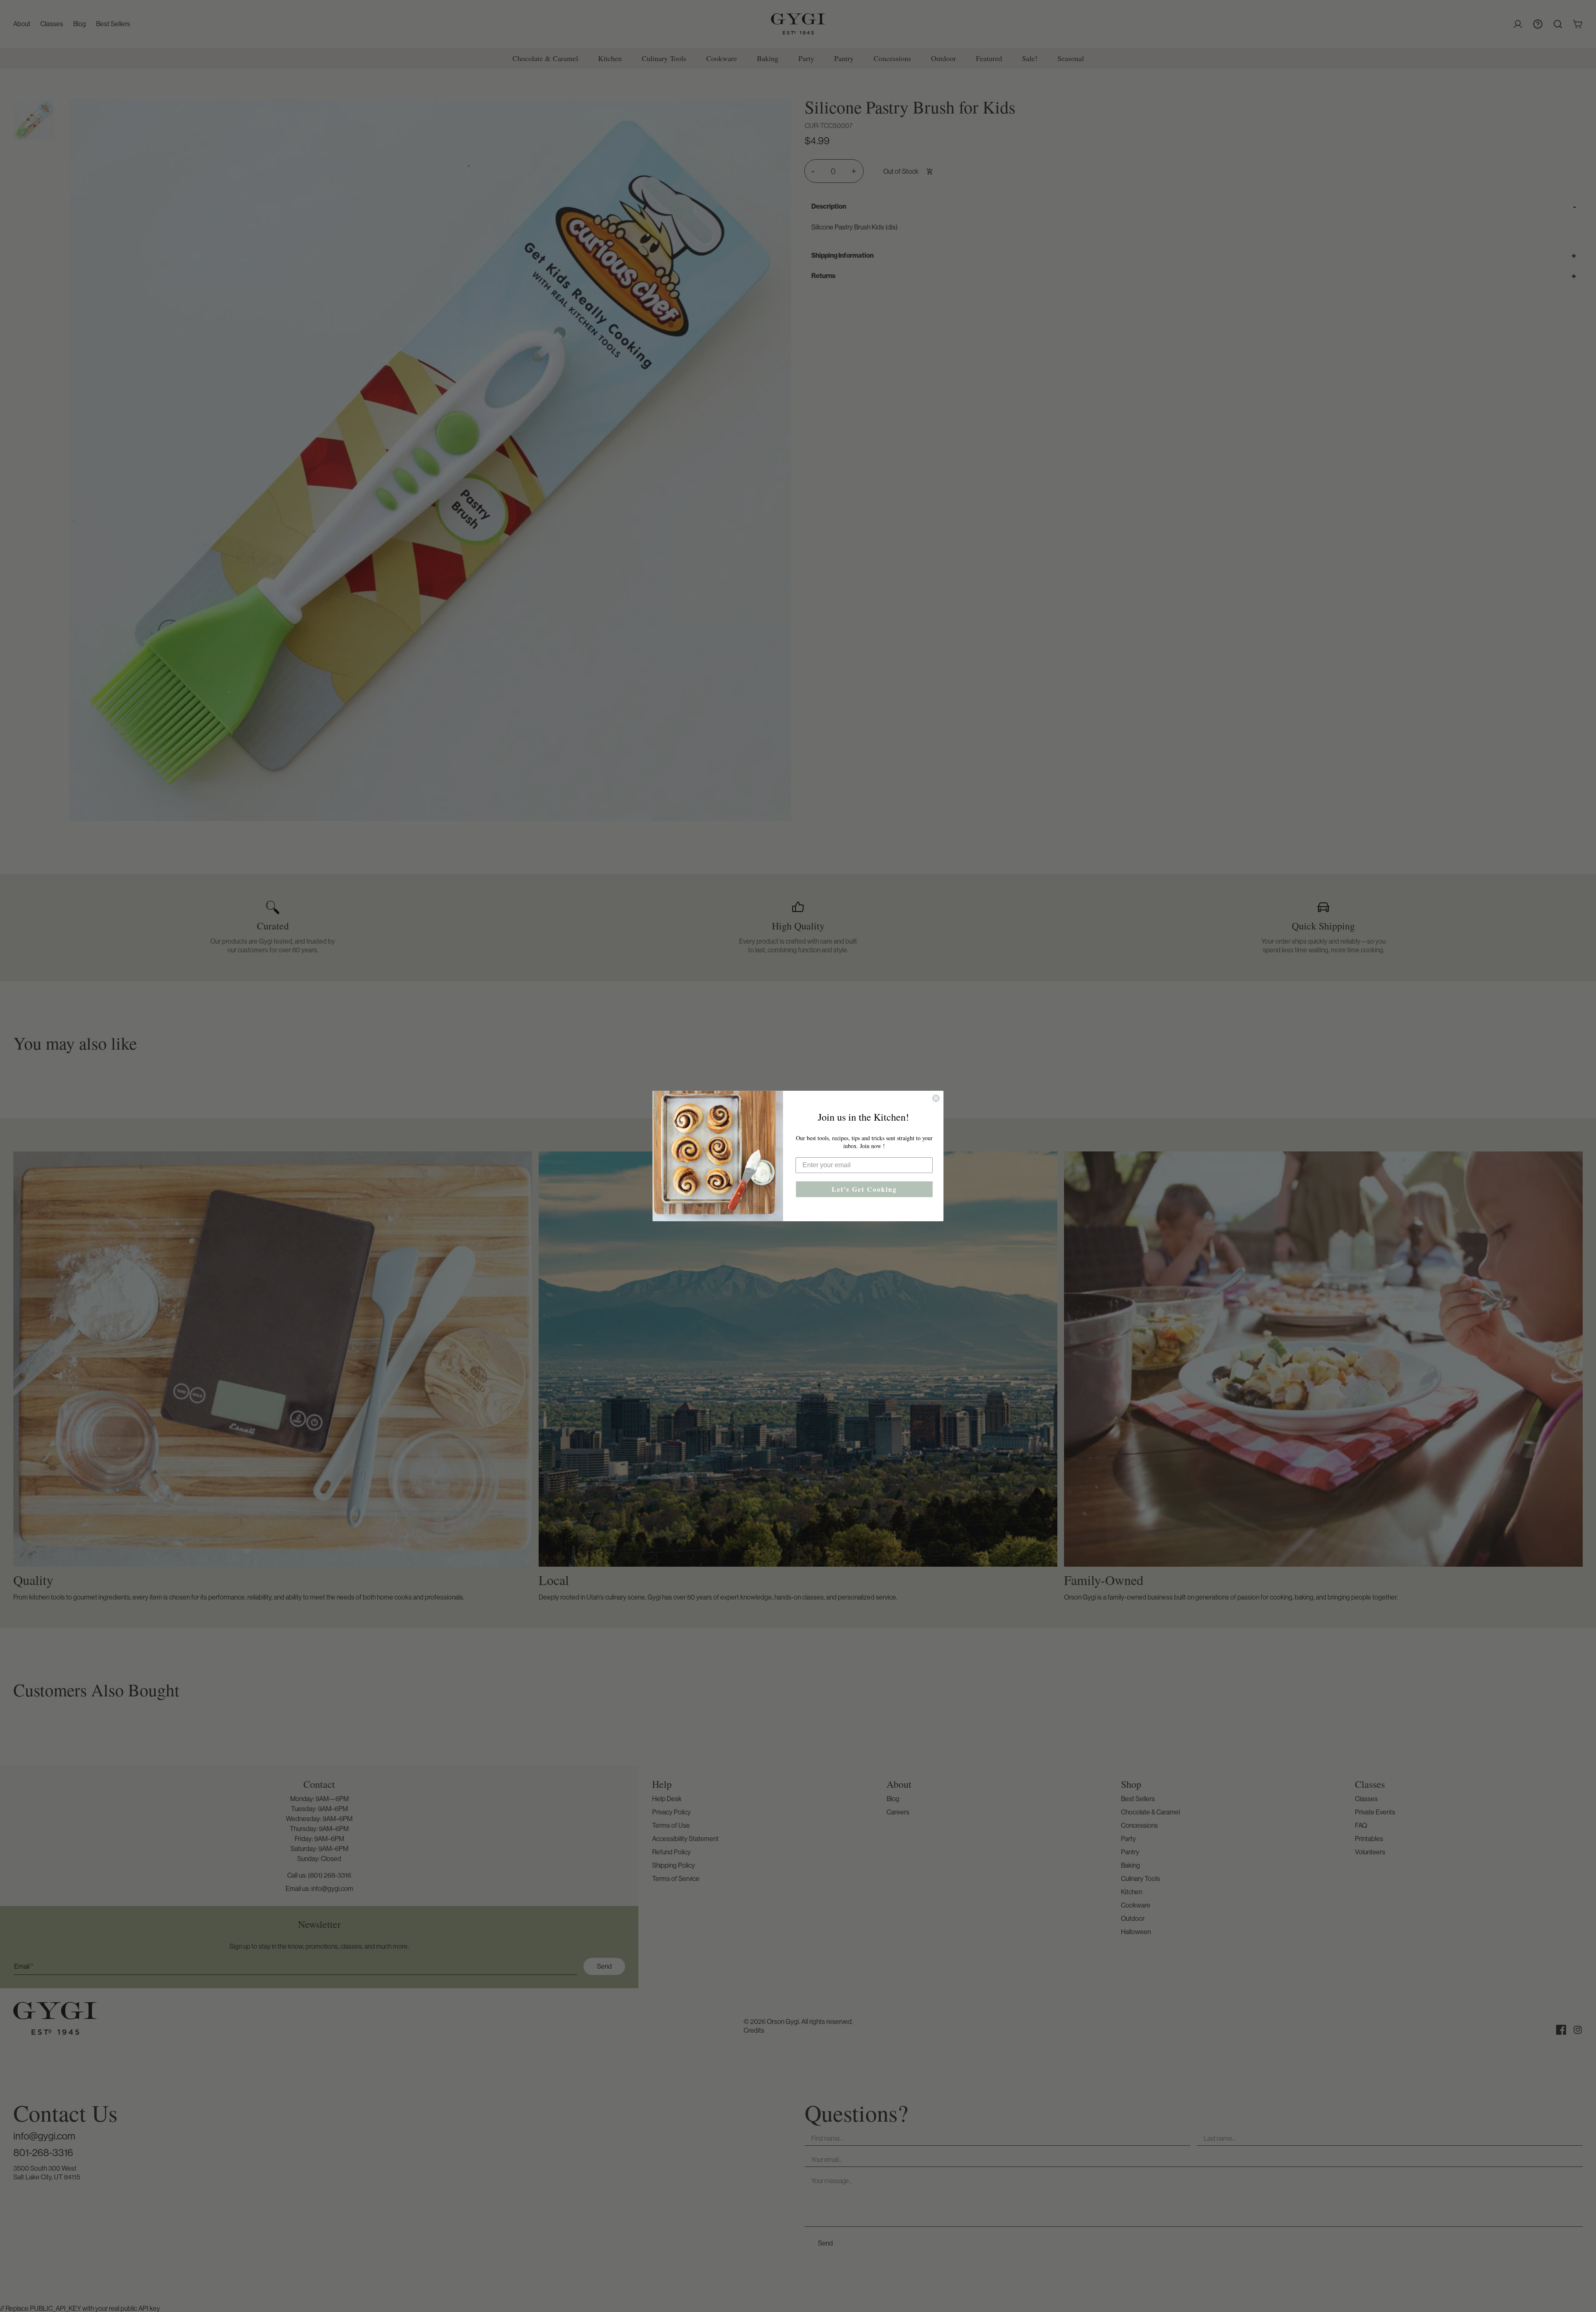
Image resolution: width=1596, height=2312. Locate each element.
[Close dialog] (936, 1098)
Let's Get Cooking (864, 1189)
